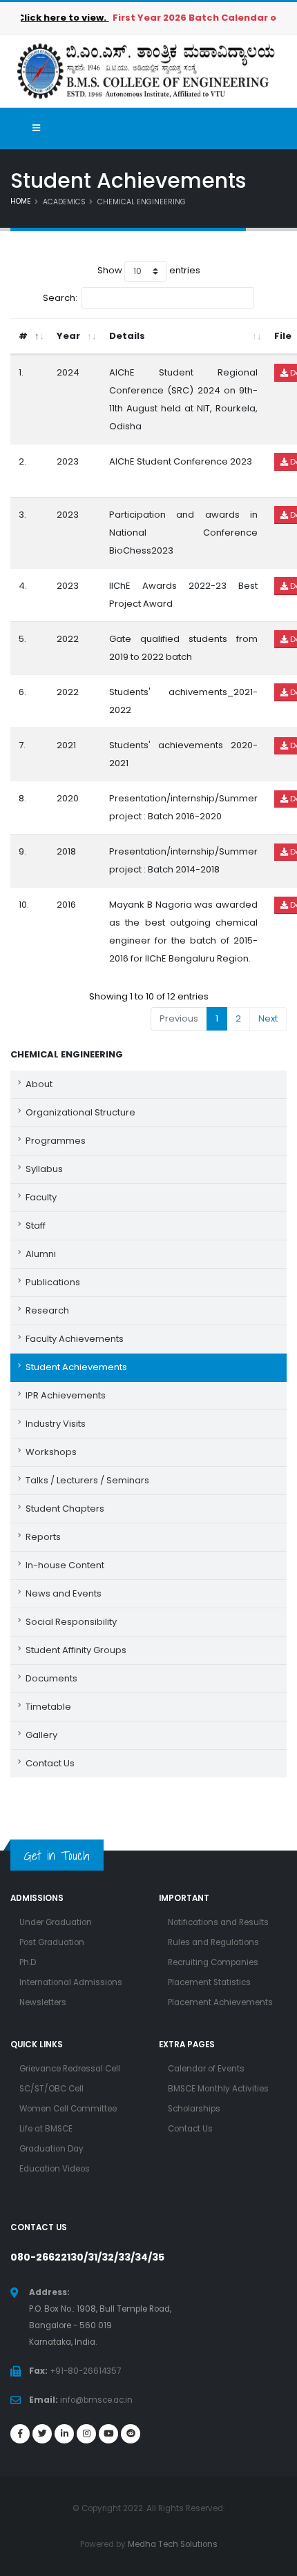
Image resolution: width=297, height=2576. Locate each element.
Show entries (149, 270)
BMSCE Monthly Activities (218, 2089)
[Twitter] (42, 2434)
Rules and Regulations (213, 1942)
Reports (43, 1537)
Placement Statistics (209, 1982)
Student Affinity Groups (76, 1650)
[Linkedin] (64, 2434)
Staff (36, 1226)
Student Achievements (76, 1367)
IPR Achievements (66, 1395)
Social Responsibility (71, 1622)
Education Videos (55, 2169)
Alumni (41, 1254)
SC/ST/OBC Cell (51, 2089)
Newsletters (43, 2002)
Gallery (41, 1735)
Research (47, 1310)
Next (268, 1018)
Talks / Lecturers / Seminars (87, 1480)
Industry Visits (56, 1424)
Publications (53, 1282)
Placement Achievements (220, 2002)
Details (127, 336)
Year (68, 336)
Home (21, 201)
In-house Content (65, 1565)
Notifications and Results (218, 1922)
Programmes (56, 1141)
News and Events (64, 1593)
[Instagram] (86, 2434)
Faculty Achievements (75, 1339)
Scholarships (194, 2109)
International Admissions (71, 1982)
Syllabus (44, 1169)
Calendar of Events (206, 2069)
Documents (51, 1678)
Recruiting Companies (213, 1962)
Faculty (41, 1197)
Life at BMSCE (46, 2129)
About (39, 1084)
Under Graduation (56, 1922)
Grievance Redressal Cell (70, 2069)
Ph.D (28, 1962)
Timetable (48, 1707)
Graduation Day (51, 2149)
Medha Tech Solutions (173, 2544)
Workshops (51, 1452)
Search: (60, 297)
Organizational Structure (80, 1112)
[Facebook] (20, 2434)
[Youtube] (108, 2434)
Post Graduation (52, 1942)
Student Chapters (65, 1509)
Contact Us (50, 1763)
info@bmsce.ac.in (96, 2400)
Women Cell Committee (68, 2109)
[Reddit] (131, 2434)
